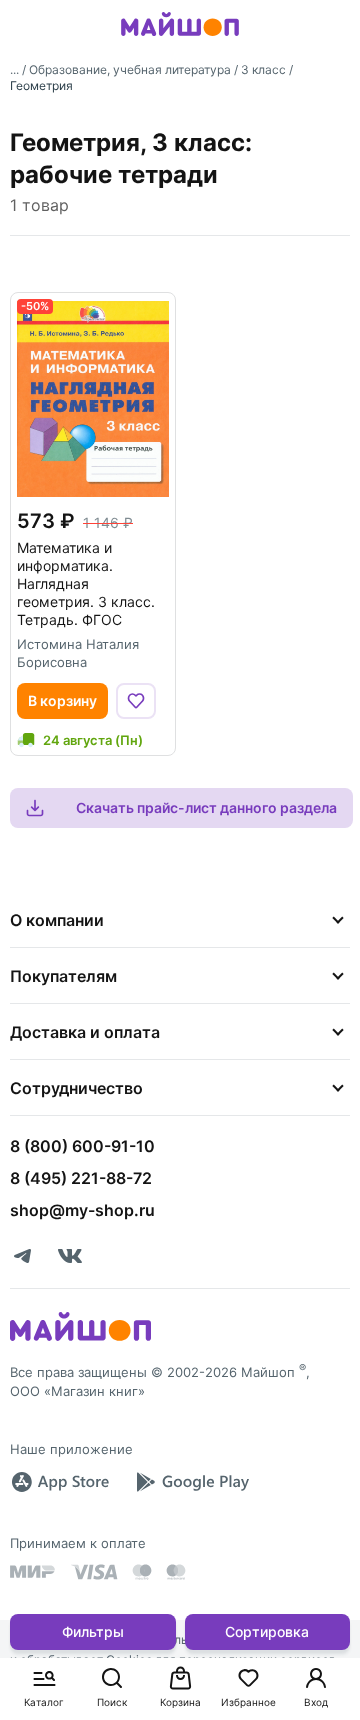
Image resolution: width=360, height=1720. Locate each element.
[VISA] (94, 1572)
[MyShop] (80, 1339)
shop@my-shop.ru (82, 1210)
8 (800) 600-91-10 (82, 1146)
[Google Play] (192, 1482)
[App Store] (60, 1482)
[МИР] (33, 1571)
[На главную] (180, 39)
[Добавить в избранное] (136, 701)
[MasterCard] (142, 1572)
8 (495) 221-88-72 (81, 1178)
